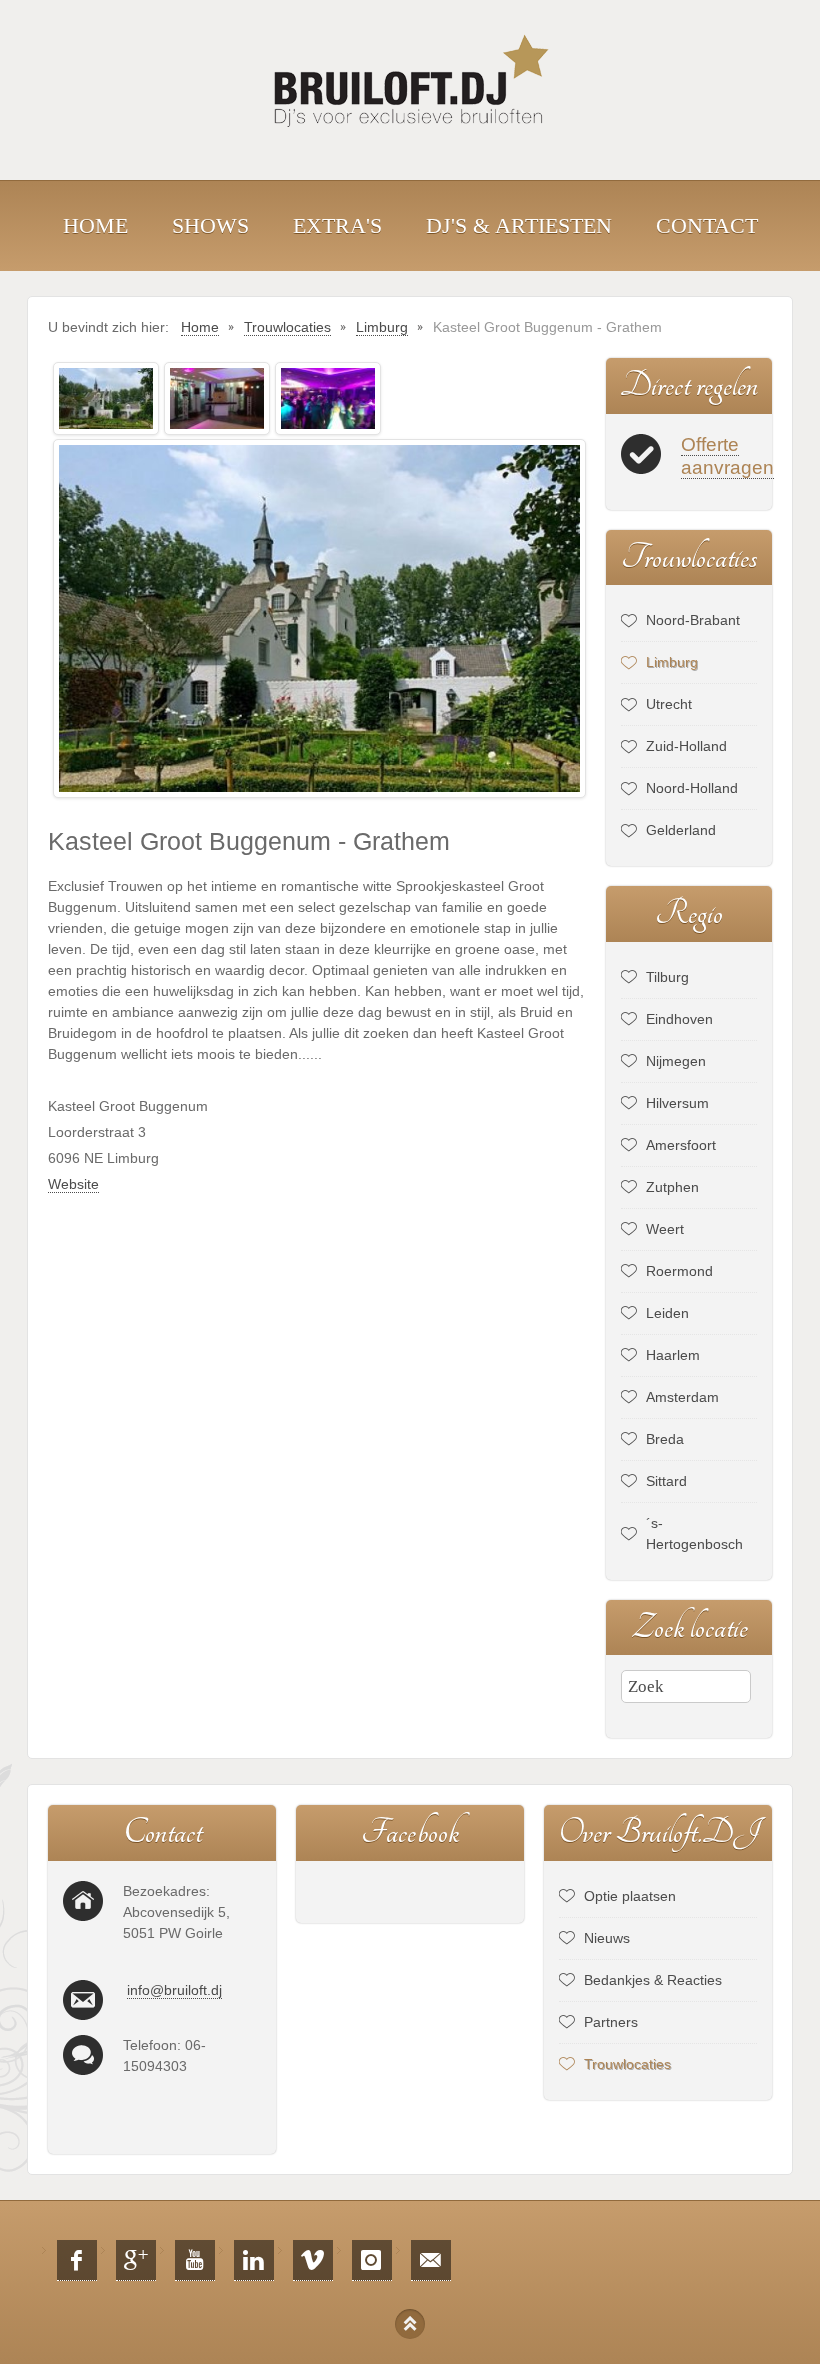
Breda (665, 1439)
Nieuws (607, 1938)
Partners (611, 2022)
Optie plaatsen (630, 1896)
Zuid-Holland (686, 746)
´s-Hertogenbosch (694, 1533)
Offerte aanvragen (727, 456)
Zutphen (672, 1187)
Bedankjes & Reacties (653, 1980)
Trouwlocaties (627, 2064)
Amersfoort (681, 1145)
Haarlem (673, 1355)
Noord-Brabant (693, 620)
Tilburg (667, 977)
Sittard (666, 1481)
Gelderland (681, 830)
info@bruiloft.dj (174, 1990)
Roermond (679, 1271)
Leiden (667, 1313)
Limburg (672, 662)
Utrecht (669, 704)
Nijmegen (676, 1061)
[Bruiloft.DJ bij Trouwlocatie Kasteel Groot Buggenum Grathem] (106, 397)
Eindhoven (679, 1019)
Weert (665, 1229)
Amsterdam (682, 1397)
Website (73, 1184)
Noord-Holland (692, 788)
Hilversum (677, 1103)
